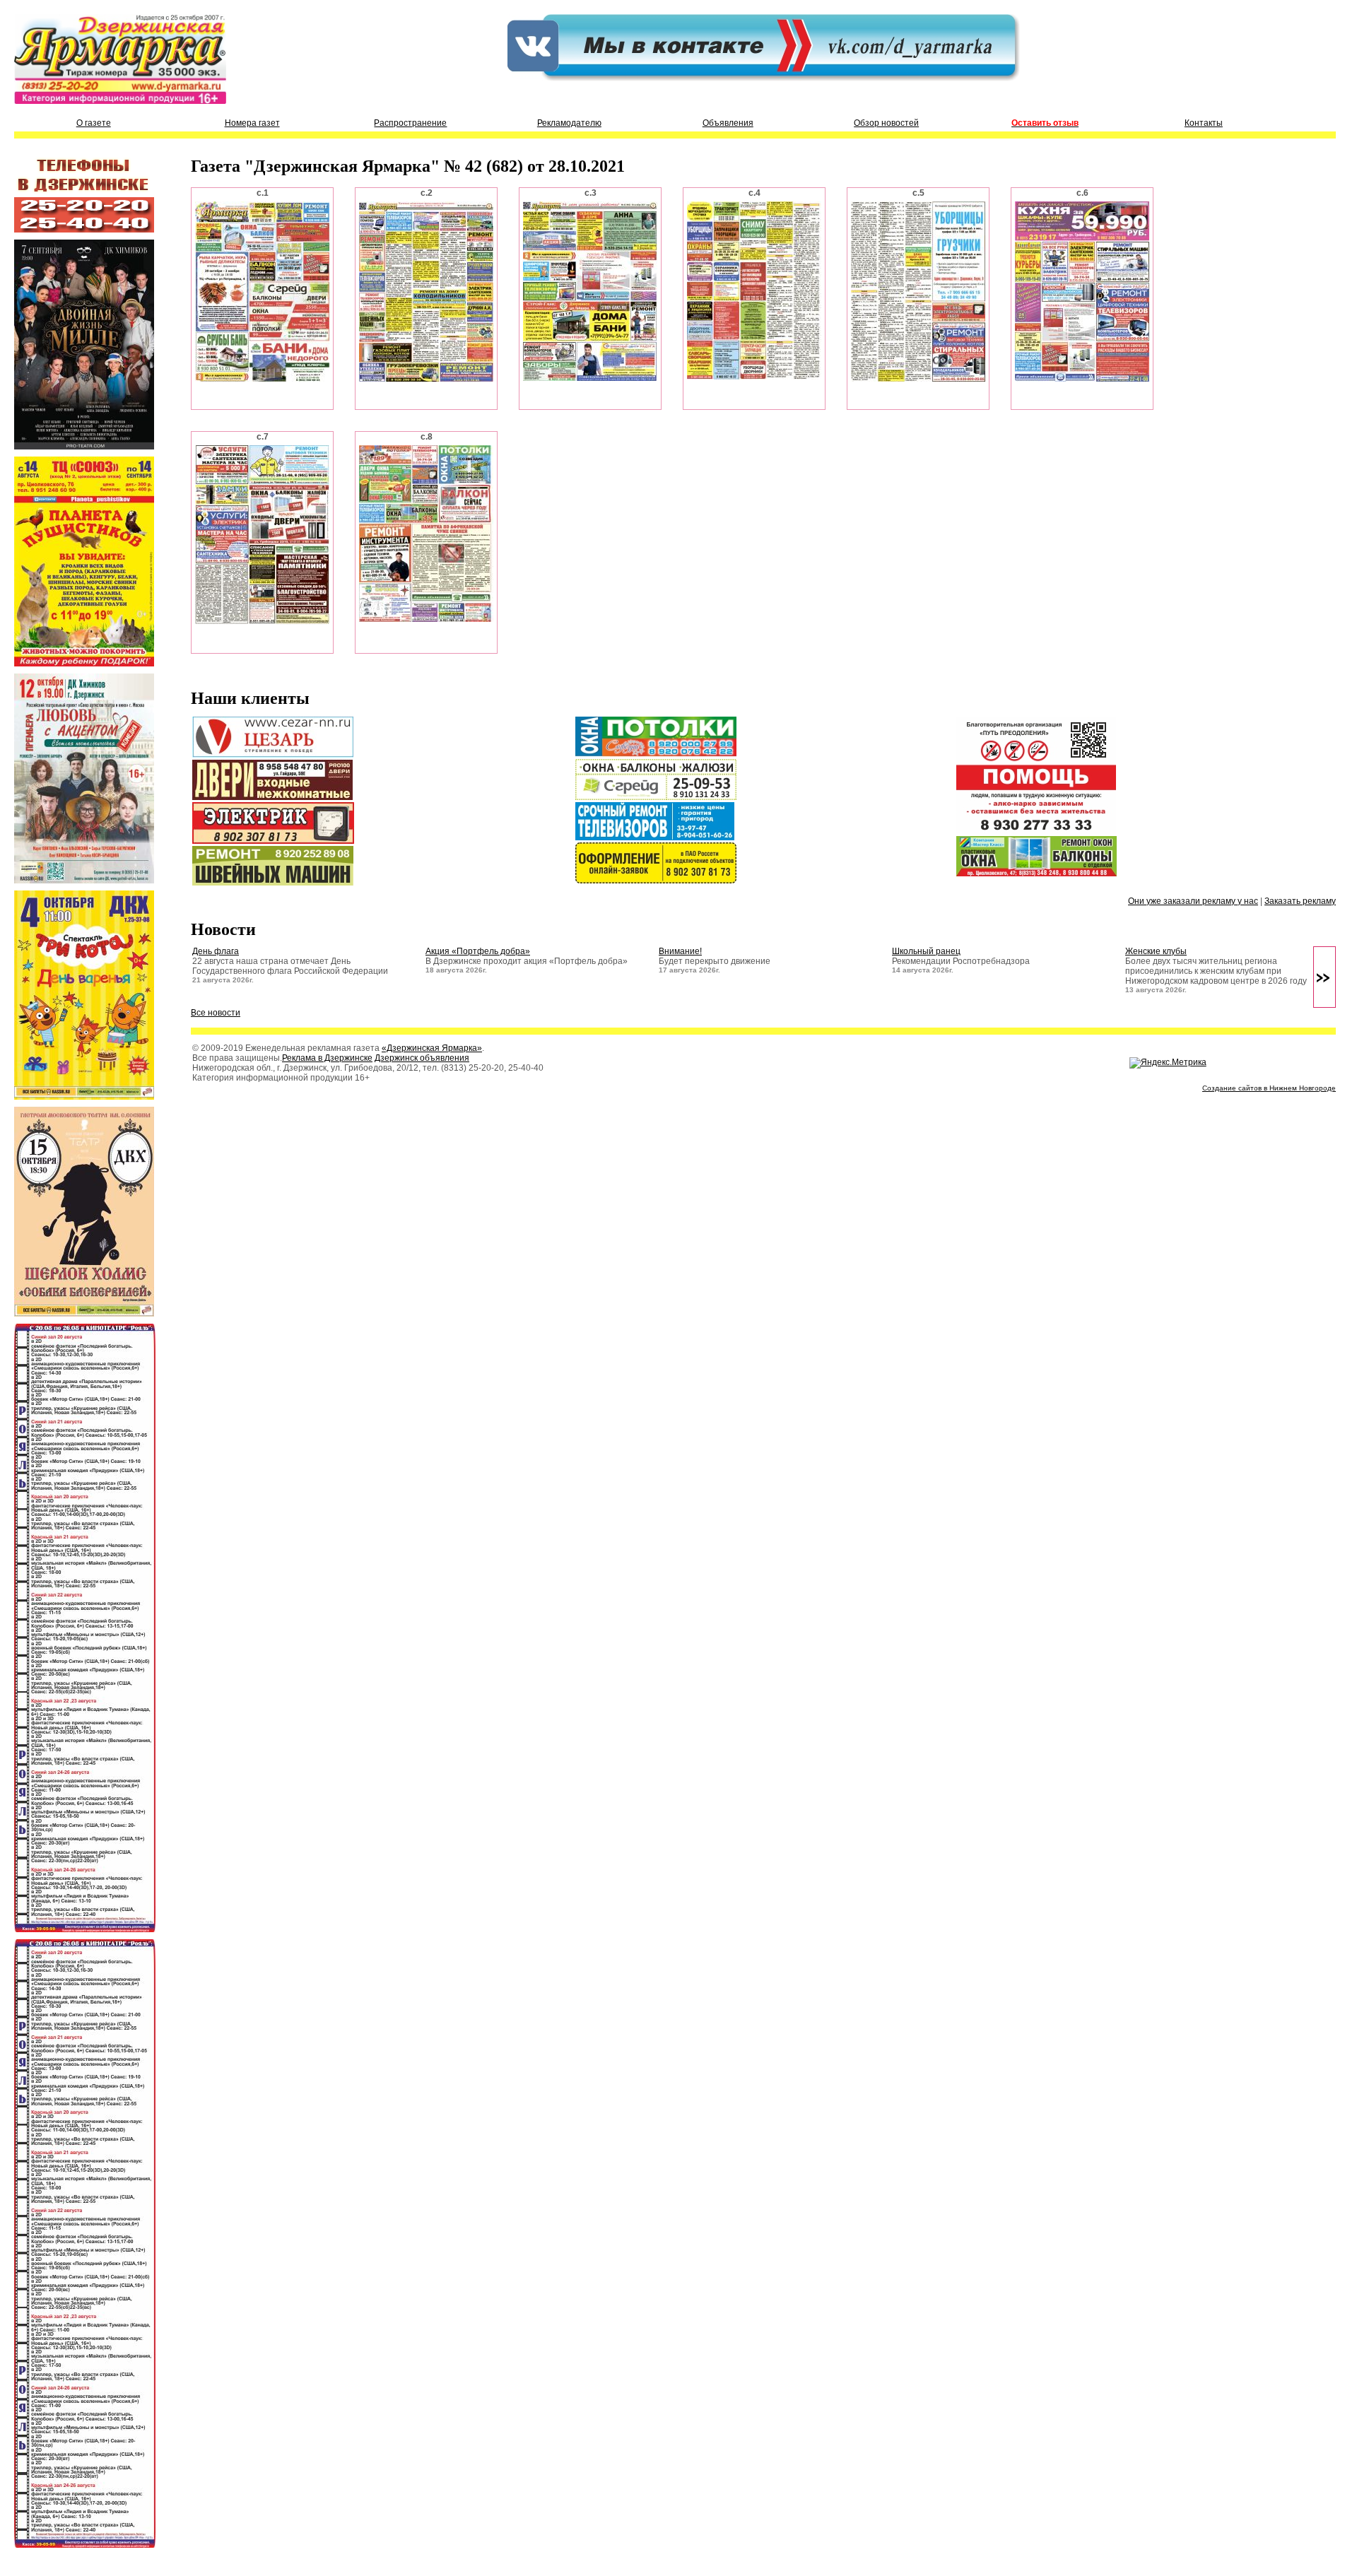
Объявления (728, 123)
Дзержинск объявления (422, 1058)
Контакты (1204, 123)
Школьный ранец (926, 951)
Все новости (216, 1013)
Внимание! (680, 951)
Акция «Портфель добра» (478, 951)
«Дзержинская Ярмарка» (432, 1048)
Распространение (410, 123)
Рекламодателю (569, 123)
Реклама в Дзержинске (327, 1058)
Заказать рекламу (1300, 901)
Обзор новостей (886, 123)
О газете (94, 123)
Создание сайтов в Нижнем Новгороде (1269, 1088)
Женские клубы (1156, 951)
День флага (216, 951)
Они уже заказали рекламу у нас (1193, 901)
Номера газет (252, 123)
